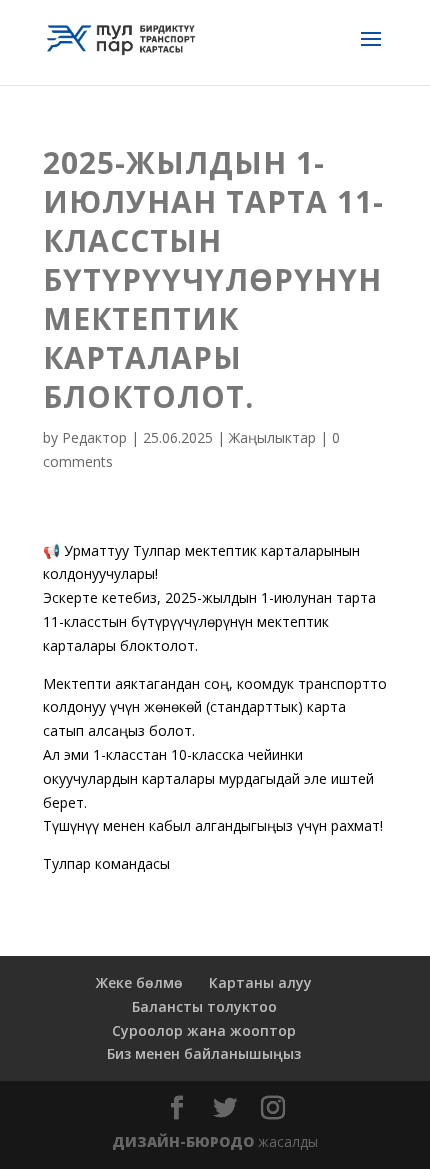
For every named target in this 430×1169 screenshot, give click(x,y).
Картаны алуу (260, 982)
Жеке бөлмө (139, 982)
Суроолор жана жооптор (204, 1030)
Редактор (94, 437)
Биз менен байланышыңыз (204, 1053)
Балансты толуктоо (204, 1006)
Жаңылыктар (272, 437)
